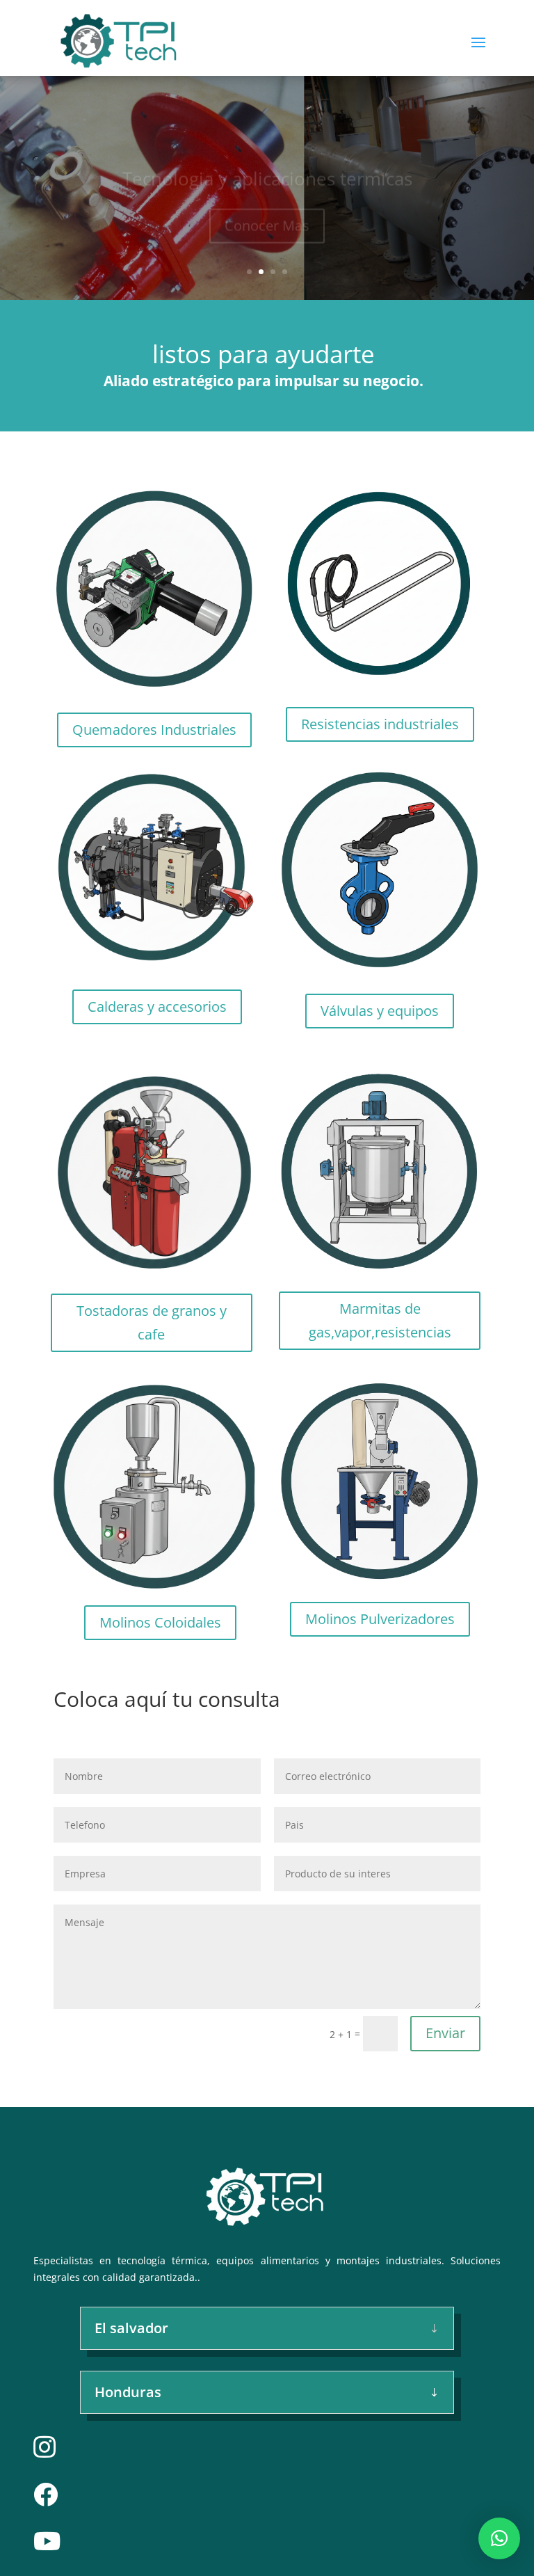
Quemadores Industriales (154, 730)
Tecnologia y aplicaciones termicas (267, 160)
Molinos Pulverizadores (380, 1619)
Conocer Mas (267, 207)
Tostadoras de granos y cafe (152, 1322)
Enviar (445, 2033)
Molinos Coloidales (160, 1622)
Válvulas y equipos (380, 1011)
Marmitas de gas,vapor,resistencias (380, 1320)
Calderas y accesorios (157, 1007)
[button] (499, 2538)
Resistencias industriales (380, 724)
